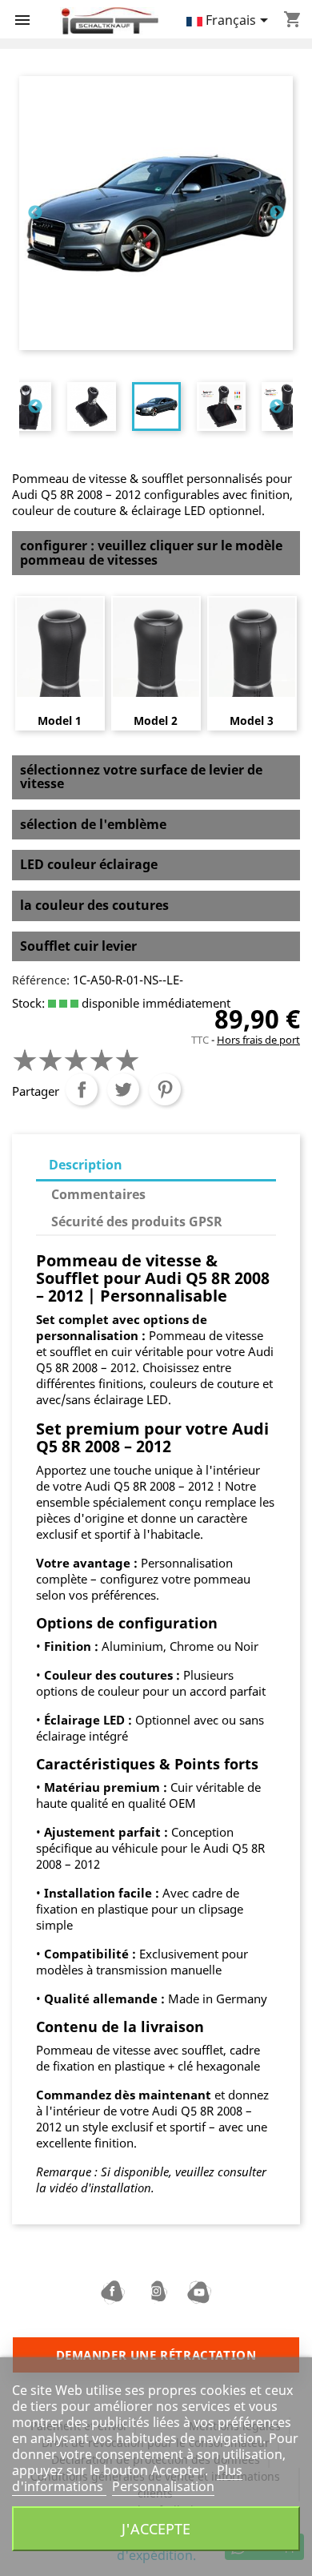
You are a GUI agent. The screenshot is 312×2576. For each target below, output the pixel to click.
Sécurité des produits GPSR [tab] (137, 1222)
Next (277, 213)
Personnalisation (163, 2486)
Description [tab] (86, 1165)
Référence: (41, 980)
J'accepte (156, 2528)
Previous (35, 213)
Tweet (123, 1089)
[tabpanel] (156, 407)
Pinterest (165, 1089)
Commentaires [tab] (98, 1194)
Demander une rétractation (156, 2355)
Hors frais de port (258, 1040)
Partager (82, 1089)
